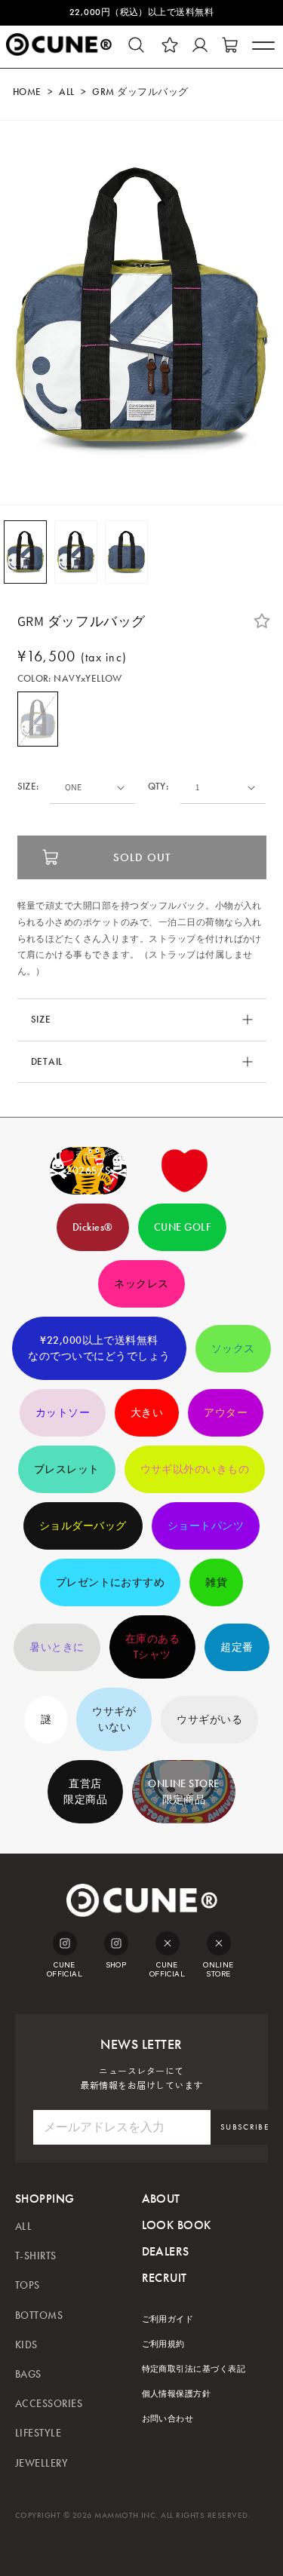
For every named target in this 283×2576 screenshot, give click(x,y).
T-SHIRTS (36, 2256)
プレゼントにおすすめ (111, 1582)
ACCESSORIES (49, 2404)
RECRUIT (165, 2278)
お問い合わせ (168, 2419)
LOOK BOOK (177, 2225)
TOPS (28, 2285)
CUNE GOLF (182, 1227)
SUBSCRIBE (245, 2127)
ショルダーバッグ (83, 1526)
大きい (147, 1413)
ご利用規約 (163, 2344)
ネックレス (141, 1284)
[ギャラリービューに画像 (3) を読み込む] (126, 552)
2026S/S (88, 1171)
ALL (66, 92)
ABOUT (161, 2199)
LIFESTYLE (38, 2433)
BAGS (28, 2374)
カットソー (63, 1413)
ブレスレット (67, 1469)
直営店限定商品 (85, 1792)
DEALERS (166, 2251)
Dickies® (93, 1227)
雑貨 (216, 1582)
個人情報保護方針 (177, 2394)
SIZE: (28, 787)
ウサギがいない (114, 1719)
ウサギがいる (209, 1720)
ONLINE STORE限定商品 (184, 1792)
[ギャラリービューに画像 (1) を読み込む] (25, 552)
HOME (27, 92)
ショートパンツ (206, 1526)
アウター (226, 1413)
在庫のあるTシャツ (152, 1647)
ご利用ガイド (168, 2319)
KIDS (26, 2345)
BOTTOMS (39, 2315)
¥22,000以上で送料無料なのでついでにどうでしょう (99, 1348)
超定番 (237, 1647)
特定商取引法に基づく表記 (194, 2369)
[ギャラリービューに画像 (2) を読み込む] (76, 552)
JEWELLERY (42, 2463)
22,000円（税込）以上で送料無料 (142, 12)
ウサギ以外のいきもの (195, 1469)
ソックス (233, 1349)
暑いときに (57, 1647)
